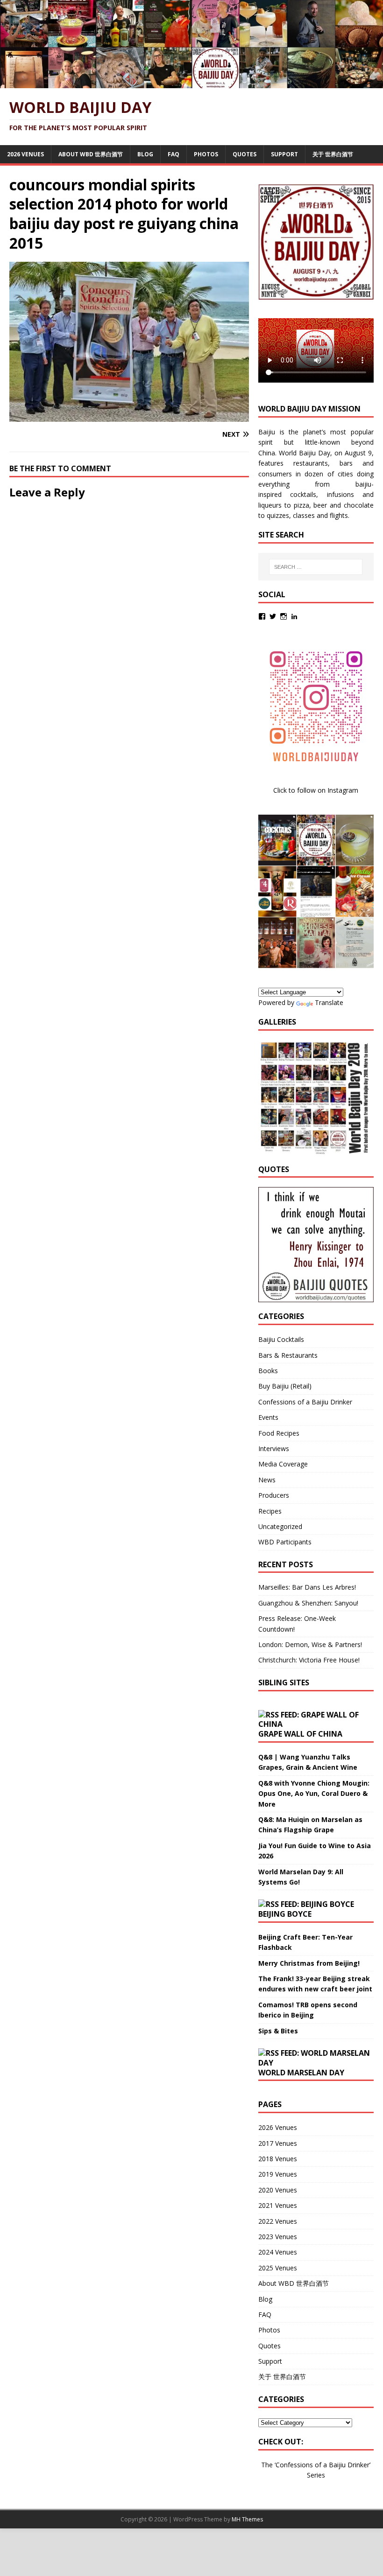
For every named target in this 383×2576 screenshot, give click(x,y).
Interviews (274, 1449)
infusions (340, 494)
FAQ (174, 154)
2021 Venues (278, 2205)
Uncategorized (280, 1526)
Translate (329, 1002)
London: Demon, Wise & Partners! (310, 1644)
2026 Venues (25, 154)
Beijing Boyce (285, 1914)
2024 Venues (278, 2252)
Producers (274, 1495)
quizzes (278, 515)
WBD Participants (285, 1542)
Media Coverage (283, 1464)
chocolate (359, 505)
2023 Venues (278, 2237)
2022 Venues (278, 2221)
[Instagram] (284, 616)
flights (339, 515)
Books (268, 1371)
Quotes (245, 154)
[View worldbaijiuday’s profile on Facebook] (262, 616)
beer (320, 505)
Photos (206, 154)
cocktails (303, 494)
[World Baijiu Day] (191, 83)
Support (284, 154)
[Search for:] (316, 567)
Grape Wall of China (300, 1734)
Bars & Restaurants (288, 1355)
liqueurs (270, 505)
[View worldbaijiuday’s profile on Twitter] (273, 616)
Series (316, 2475)
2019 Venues (278, 2174)
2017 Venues (278, 2143)
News (267, 1480)
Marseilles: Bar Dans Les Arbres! (307, 1587)
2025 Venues (278, 2268)
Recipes (270, 1511)
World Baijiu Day (305, 453)
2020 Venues (278, 2190)
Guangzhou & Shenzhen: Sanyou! (308, 1603)
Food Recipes (279, 1433)
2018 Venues (278, 2159)
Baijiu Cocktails (281, 1339)
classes (304, 515)
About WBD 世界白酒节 (91, 154)
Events (268, 1417)
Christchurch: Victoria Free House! (309, 1660)
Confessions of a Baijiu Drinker (305, 1402)
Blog (145, 154)
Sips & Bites (278, 2031)
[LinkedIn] (294, 616)
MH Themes (247, 2519)
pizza (301, 505)
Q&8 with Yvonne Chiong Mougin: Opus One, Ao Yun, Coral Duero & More (314, 1794)
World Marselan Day (301, 2073)
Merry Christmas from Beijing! (309, 1963)
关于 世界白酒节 (333, 154)
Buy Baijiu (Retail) (285, 1386)
